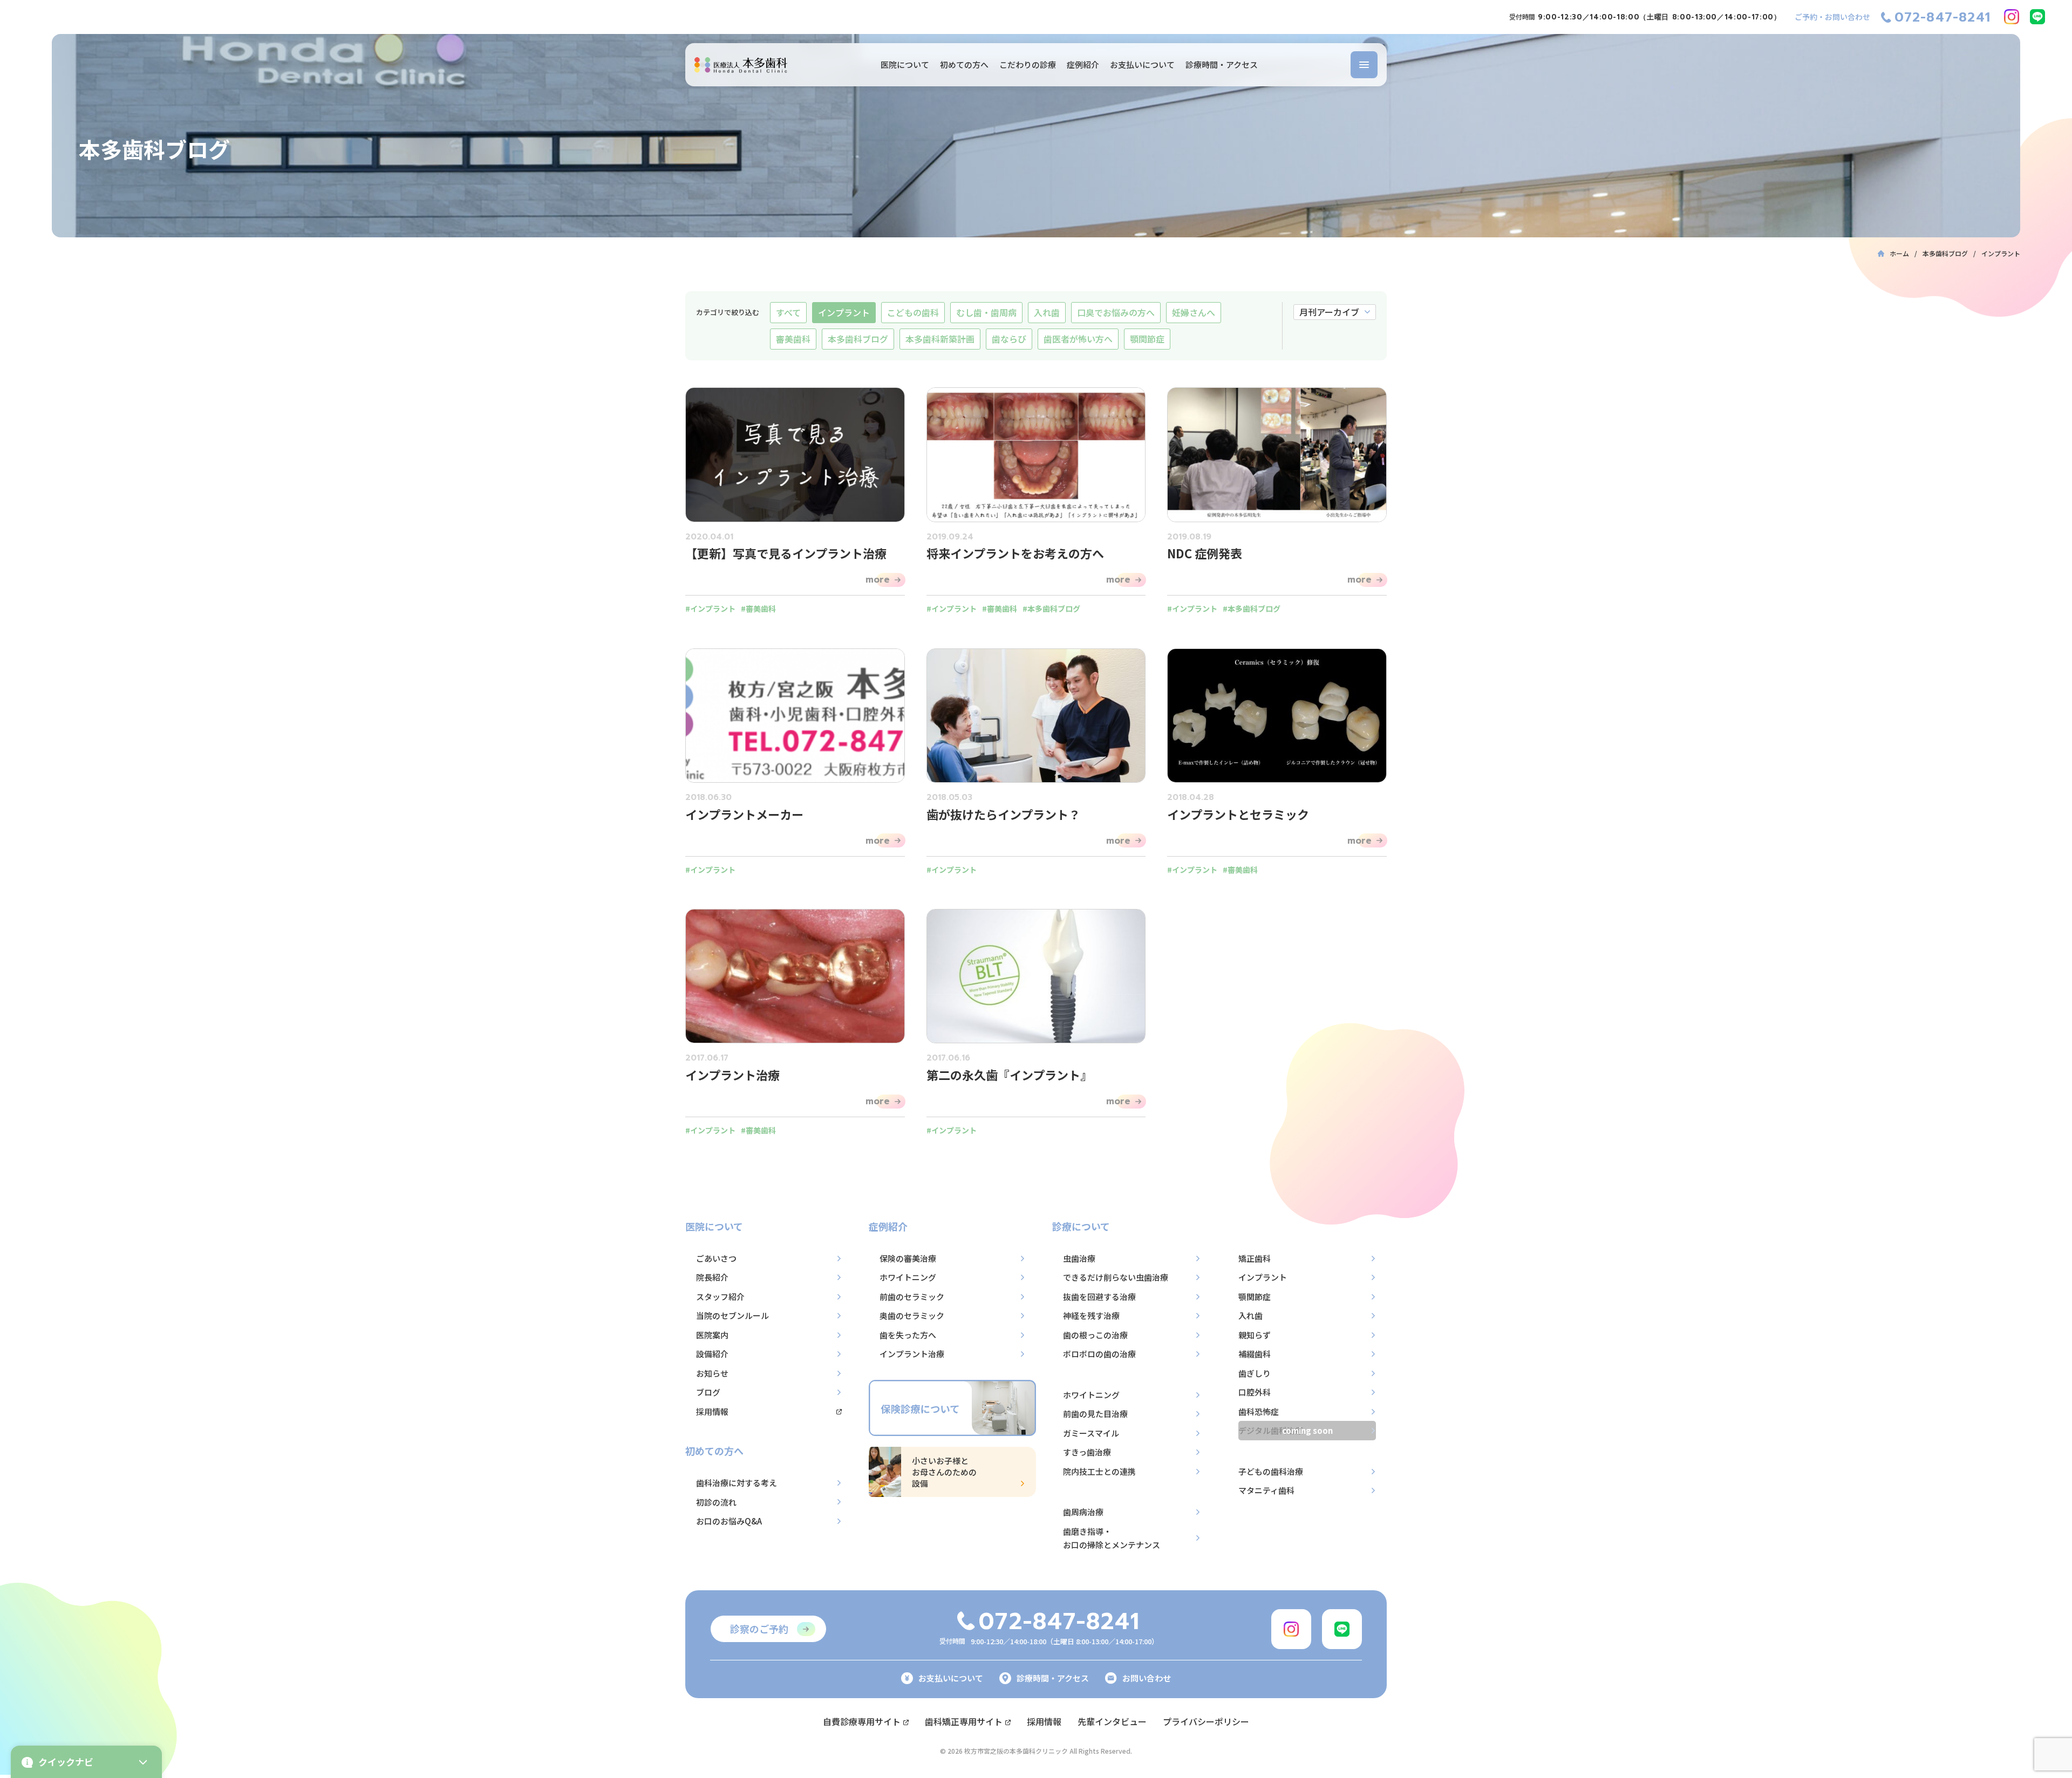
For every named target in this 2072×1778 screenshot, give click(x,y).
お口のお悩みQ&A (729, 1521)
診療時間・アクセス (1222, 64)
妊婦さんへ (1194, 312)
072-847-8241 (1942, 17)
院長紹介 (712, 1277)
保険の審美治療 (908, 1258)
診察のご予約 (759, 1629)
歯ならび (1009, 339)
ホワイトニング (908, 1277)
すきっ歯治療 (1087, 1452)
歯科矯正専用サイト (964, 1721)
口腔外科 (1255, 1392)
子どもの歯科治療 (1271, 1471)
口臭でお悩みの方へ (1116, 312)
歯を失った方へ (908, 1335)
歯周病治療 (1083, 1512)
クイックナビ (66, 1762)
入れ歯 (1047, 312)
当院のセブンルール (732, 1315)
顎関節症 (1147, 339)
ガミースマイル (1091, 1433)
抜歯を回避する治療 (1099, 1297)
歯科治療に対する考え (737, 1483)
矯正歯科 (1255, 1258)
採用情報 (712, 1411)
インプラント (844, 312)
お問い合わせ (1147, 1678)
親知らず (1255, 1335)
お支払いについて (1142, 64)
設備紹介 (712, 1354)
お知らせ (712, 1373)
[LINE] (2037, 17)
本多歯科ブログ (858, 339)
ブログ (708, 1392)
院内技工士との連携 (1099, 1471)
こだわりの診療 (1028, 64)
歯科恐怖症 (1259, 1411)
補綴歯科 (1255, 1354)
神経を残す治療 (1091, 1315)
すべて (788, 312)
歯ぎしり (1255, 1373)
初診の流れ (716, 1502)
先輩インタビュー (1112, 1721)
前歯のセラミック (912, 1297)
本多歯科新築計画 (940, 339)
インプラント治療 (912, 1354)
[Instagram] (2012, 17)
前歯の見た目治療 (1095, 1414)
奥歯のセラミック (912, 1315)
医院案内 (712, 1335)
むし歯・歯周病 (986, 312)
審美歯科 (793, 339)
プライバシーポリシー (1206, 1721)
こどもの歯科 (913, 312)
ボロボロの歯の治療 (1099, 1354)
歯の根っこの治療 (1095, 1335)
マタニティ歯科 (1266, 1490)
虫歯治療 (1079, 1258)
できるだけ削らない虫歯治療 (1116, 1277)
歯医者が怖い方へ (1078, 339)
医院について (905, 64)
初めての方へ (964, 64)
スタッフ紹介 (720, 1297)
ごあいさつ (716, 1258)
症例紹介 (1083, 64)
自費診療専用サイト (862, 1721)
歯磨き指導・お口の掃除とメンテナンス (1112, 1538)
